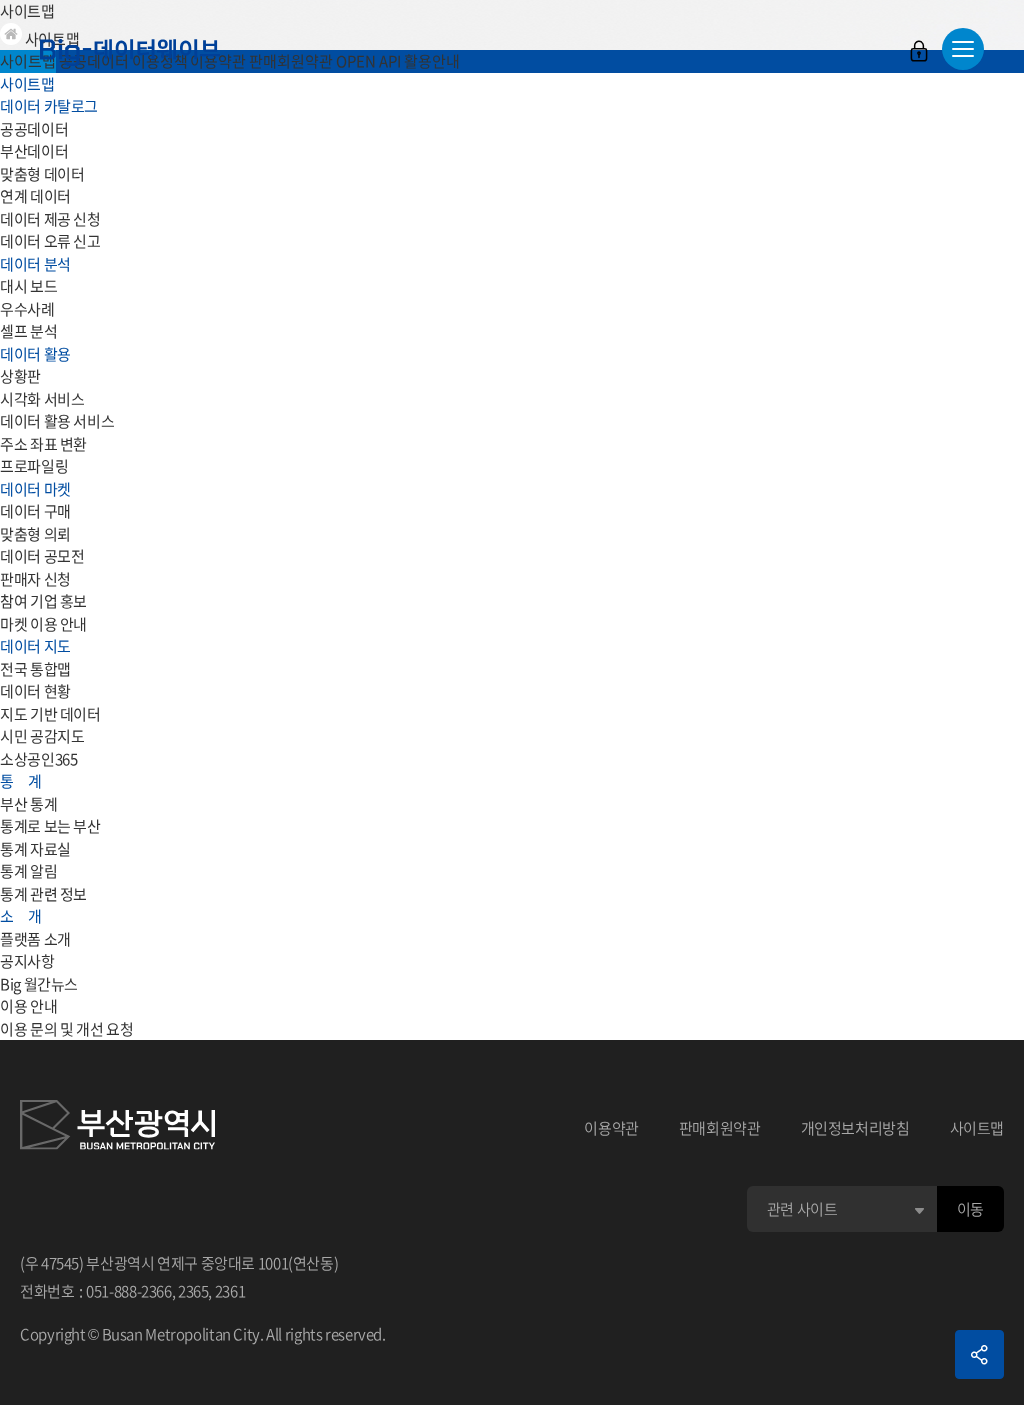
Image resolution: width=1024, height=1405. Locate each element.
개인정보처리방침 (855, 1128)
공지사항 (27, 961)
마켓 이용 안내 (43, 624)
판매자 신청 (35, 579)
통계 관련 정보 (43, 894)
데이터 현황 (35, 691)
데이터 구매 (35, 511)
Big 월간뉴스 (39, 984)
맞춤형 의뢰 (35, 534)
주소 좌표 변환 (43, 444)
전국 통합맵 (35, 669)
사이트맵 (977, 1128)
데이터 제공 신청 (50, 219)
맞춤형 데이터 (42, 174)
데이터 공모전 (42, 556)
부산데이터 (34, 151)
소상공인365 (38, 759)
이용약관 (611, 1128)
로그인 (919, 51)
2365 (193, 1291)
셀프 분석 (28, 331)
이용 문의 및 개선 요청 (66, 1029)
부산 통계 (28, 804)
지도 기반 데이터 (50, 714)
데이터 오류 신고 (50, 241)
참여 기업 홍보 (43, 601)
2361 (230, 1291)
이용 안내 (28, 1006)
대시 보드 (28, 286)
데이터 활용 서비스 (57, 421)
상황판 (20, 376)
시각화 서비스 (42, 399)
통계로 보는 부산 (50, 826)
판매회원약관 (720, 1128)
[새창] (117, 1128)
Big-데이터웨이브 (130, 52)
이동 (970, 1209)
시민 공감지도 (42, 736)
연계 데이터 (35, 196)
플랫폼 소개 (35, 939)
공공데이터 (34, 129)
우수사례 (27, 309)
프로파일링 (34, 466)
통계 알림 (28, 871)
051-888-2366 (129, 1291)
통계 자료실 (35, 849)
